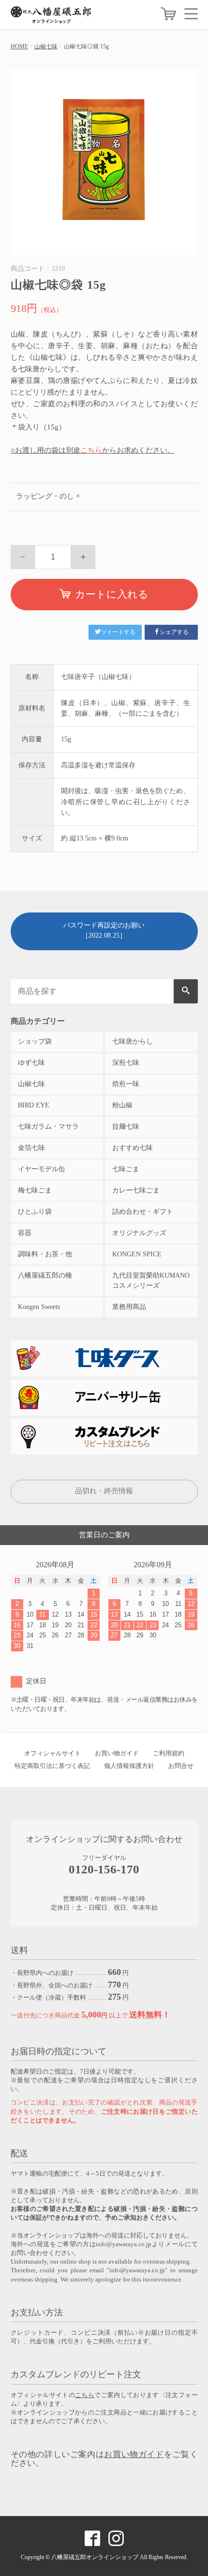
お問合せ (181, 1766)
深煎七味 (126, 1063)
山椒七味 (46, 46)
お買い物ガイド (117, 1753)
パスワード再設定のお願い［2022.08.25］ (104, 930)
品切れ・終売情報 (104, 1491)
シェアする (174, 632)
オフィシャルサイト (52, 1753)
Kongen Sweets (39, 1307)
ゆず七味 (31, 1063)
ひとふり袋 (35, 1212)
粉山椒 (122, 1105)
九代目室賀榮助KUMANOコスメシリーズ (151, 1281)
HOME (19, 46)
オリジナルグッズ (139, 1233)
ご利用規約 (169, 1753)
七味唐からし (133, 1041)
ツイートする (118, 632)
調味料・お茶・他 (45, 1254)
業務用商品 (129, 1307)
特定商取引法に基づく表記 (52, 1766)
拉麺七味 (126, 1126)
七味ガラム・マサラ (48, 1126)
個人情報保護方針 (129, 1766)
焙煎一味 (126, 1084)
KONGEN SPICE (137, 1254)
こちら (91, 450)
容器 (25, 1233)
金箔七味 (31, 1148)
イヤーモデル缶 (42, 1169)
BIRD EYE (34, 1105)
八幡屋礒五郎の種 (45, 1275)
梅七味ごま (35, 1190)
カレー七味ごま (136, 1190)
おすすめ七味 (133, 1148)
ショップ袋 (35, 1041)
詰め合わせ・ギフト (143, 1212)
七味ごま (126, 1169)
